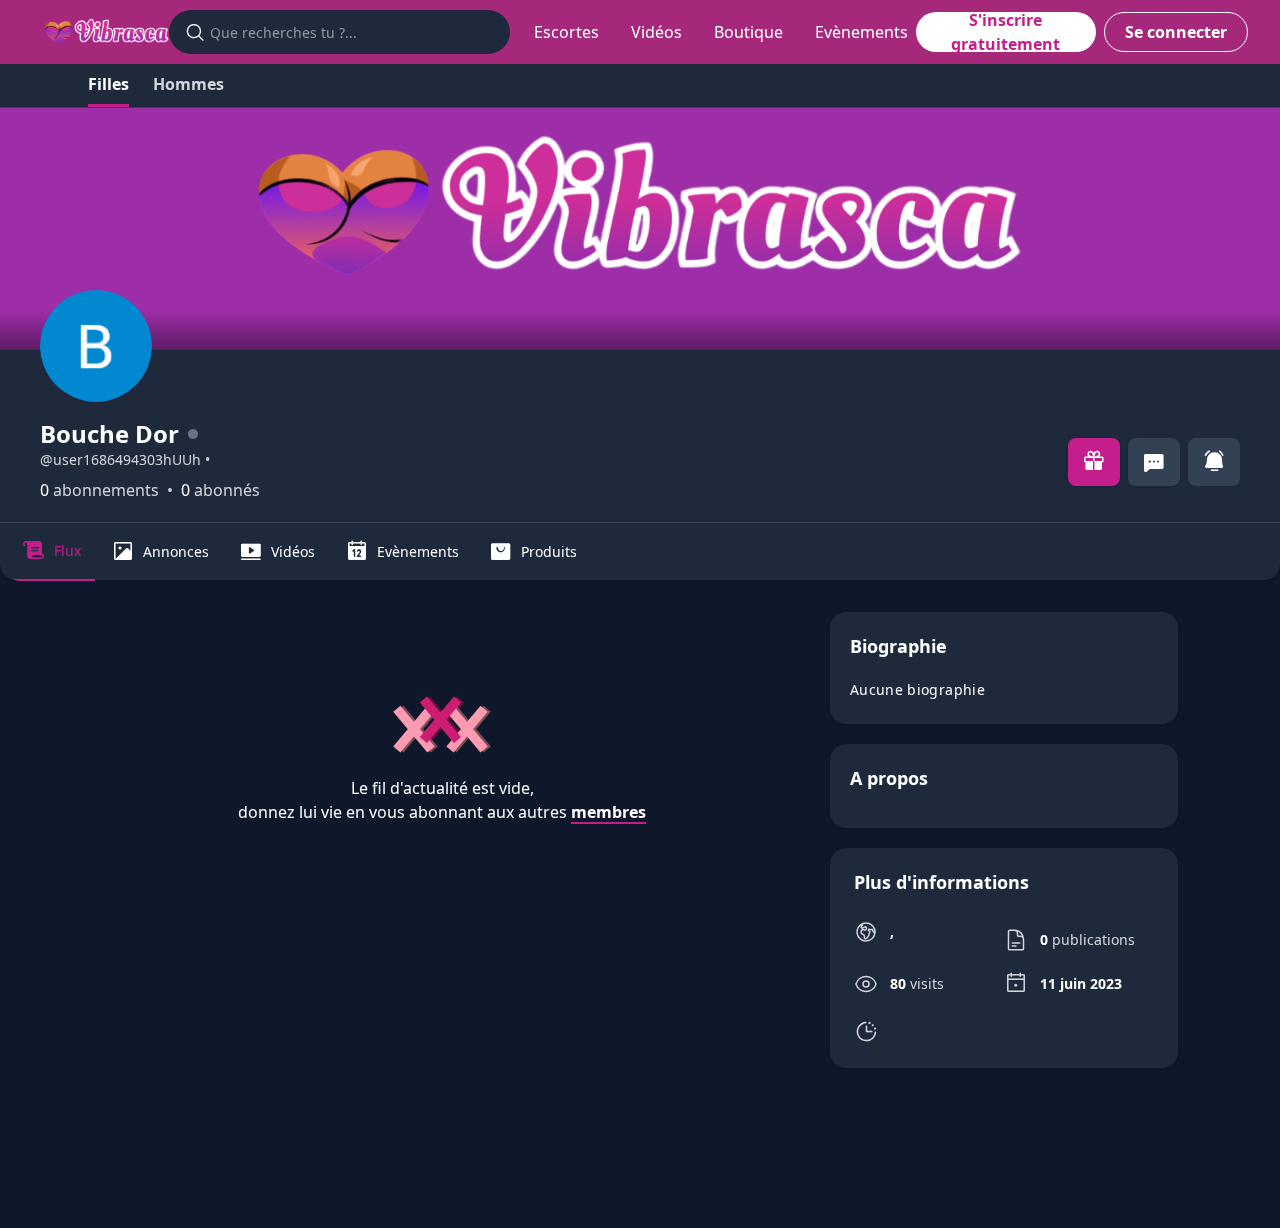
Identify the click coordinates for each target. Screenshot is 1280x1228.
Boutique (748, 32)
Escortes (566, 32)
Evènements (861, 32)
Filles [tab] (108, 84)
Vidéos (656, 32)
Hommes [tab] (188, 84)
